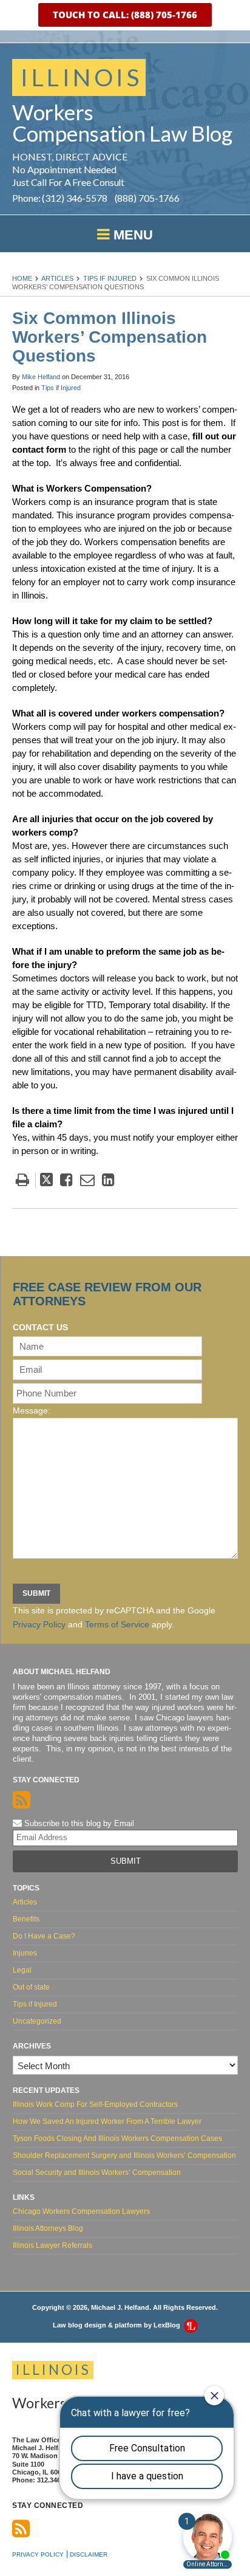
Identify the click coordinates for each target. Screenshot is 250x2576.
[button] (125, 15)
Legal (22, 1970)
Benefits (26, 1919)
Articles (57, 278)
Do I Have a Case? (44, 1936)
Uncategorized (37, 2021)
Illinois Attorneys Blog (48, 2228)
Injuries (25, 1953)
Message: (32, 1410)
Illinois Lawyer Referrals (52, 2245)
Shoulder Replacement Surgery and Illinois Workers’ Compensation (124, 2155)
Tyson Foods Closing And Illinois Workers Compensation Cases (117, 2138)
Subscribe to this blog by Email (78, 1823)
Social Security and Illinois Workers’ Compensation (97, 2172)
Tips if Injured (110, 278)
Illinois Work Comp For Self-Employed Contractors (95, 2104)
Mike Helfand (41, 377)
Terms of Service (117, 1624)
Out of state (31, 1987)
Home (22, 278)
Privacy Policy (39, 1624)
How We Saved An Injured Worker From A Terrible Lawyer (107, 2121)
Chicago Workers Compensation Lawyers (81, 2211)
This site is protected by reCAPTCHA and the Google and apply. (114, 1617)
